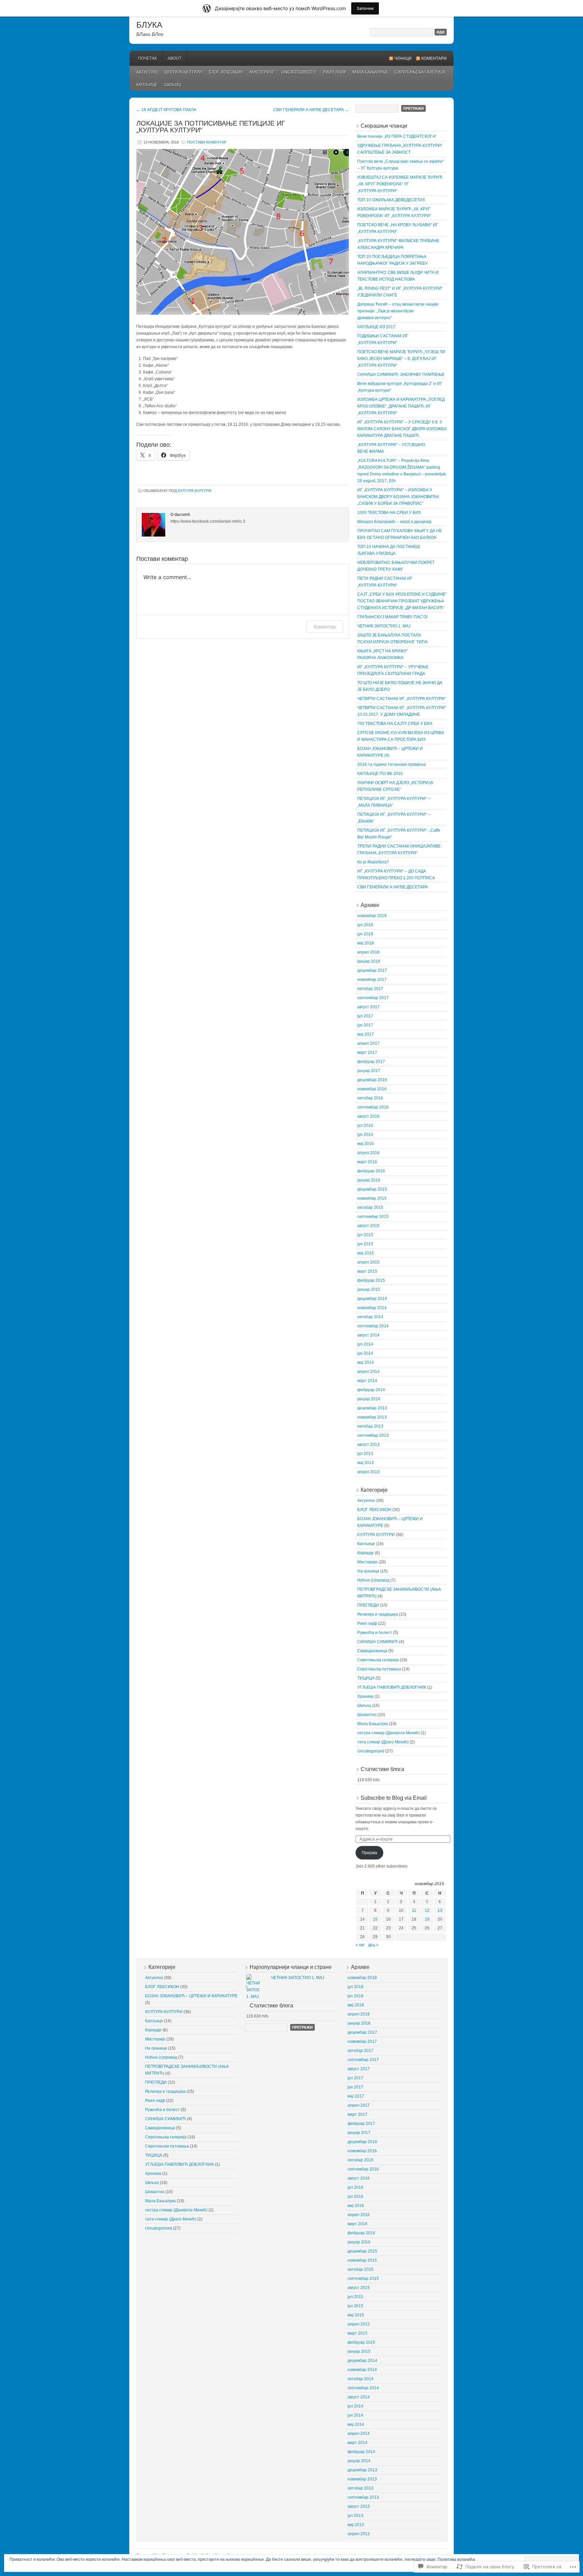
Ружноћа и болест (375, 1633)
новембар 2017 (372, 980)
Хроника (365, 1696)
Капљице (147, 85)
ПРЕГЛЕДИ (368, 1605)
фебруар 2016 (371, 1171)
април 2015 (368, 1262)
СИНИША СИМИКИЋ (378, 1642)
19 (427, 1919)
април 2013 (368, 1472)
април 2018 (368, 952)
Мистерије (262, 72)
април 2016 (368, 1153)
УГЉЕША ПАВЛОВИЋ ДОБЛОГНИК (392, 1687)
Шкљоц (173, 85)
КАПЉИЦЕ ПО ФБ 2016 (380, 774)
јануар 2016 (369, 1180)
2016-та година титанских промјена (392, 764)
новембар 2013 (372, 1417)
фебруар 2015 (371, 1280)
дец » (373, 1945)
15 (375, 1919)
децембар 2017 (372, 970)
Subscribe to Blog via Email (394, 1798)
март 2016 (367, 1162)
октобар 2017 (370, 989)
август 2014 (368, 1335)
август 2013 (368, 1445)
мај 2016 (366, 1144)
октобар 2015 (370, 1207)
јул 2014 (365, 1344)
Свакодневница (372, 1651)
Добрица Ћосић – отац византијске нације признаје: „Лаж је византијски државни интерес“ (398, 311)
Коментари (434, 58)
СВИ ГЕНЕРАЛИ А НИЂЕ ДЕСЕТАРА (311, 110)
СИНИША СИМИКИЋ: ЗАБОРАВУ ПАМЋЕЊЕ (401, 374)
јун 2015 (365, 1244)
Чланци (403, 58)
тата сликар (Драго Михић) (383, 1742)
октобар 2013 (370, 1426)
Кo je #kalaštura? (373, 862)
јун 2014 (365, 1353)
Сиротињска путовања (379, 1669)
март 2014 (367, 1381)
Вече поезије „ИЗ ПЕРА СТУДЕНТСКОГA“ (397, 136)
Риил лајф (334, 72)
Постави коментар (207, 142)
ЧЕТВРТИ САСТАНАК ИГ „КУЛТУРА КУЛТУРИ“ (402, 699)
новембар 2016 (372, 1089)
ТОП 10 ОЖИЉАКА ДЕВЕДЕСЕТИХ (391, 200)
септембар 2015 (373, 1217)
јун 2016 (365, 1135)
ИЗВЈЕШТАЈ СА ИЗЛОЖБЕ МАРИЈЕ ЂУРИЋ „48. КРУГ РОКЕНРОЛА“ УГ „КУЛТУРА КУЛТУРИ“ (400, 184)
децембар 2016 (372, 1080)
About (175, 58)
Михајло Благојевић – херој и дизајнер (394, 522)
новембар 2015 (372, 1198)
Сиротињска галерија (420, 72)
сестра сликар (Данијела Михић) (388, 1733)
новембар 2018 (372, 916)
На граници (368, 1571)
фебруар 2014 (371, 1390)
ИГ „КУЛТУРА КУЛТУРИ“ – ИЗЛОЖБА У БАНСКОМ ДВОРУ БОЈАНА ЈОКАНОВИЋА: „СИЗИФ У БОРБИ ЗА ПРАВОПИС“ (398, 497)
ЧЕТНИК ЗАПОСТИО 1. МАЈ (384, 626)
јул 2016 (365, 1125)
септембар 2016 (373, 1107)
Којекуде (366, 1553)
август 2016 (368, 1116)
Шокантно (367, 1715)
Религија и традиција (378, 1614)
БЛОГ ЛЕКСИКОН (226, 72)
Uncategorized (299, 72)
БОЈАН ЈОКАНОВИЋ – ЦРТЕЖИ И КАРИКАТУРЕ (191, 1996)
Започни (365, 8)
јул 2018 (365, 925)
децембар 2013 (372, 1408)
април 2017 (368, 1043)
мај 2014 (366, 1362)
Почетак (147, 58)
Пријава (369, 1853)
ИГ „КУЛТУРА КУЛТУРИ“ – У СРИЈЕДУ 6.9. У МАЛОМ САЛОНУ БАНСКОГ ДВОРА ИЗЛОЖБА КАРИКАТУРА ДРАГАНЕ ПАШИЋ (402, 429)
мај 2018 (366, 943)
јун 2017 (365, 1025)
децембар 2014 (372, 1299)
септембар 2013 (373, 1435)
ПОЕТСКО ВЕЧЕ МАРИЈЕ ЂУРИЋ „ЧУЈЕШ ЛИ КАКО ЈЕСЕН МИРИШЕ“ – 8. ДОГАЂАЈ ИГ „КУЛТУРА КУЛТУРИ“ (401, 359)
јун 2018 (365, 934)
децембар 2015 (372, 1189)
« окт (360, 1945)
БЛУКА (149, 25)
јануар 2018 (369, 961)
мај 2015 (366, 1253)
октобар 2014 (370, 1317)
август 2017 (368, 1007)
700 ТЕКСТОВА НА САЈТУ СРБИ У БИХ (395, 724)
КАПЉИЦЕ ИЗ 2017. (377, 327)
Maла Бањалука (370, 72)
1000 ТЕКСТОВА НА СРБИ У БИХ (389, 513)
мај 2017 (366, 1034)
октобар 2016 (370, 1098)
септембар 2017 (373, 998)
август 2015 (368, 1226)
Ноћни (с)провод (373, 1580)
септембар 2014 (373, 1326)
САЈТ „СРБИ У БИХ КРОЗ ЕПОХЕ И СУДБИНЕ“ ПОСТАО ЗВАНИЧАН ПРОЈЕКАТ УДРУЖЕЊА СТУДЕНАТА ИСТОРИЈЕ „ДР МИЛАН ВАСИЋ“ (402, 601)
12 (427, 1910)
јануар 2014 (369, 1399)
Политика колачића (456, 2559)
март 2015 (367, 1271)
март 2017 (367, 1052)
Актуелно (147, 72)
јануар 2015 (369, 1290)
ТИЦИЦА (366, 1678)
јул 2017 (365, 1016)
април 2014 (368, 1372)
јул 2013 (365, 1454)
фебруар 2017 (371, 1062)
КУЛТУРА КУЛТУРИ (183, 72)
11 (414, 1910)
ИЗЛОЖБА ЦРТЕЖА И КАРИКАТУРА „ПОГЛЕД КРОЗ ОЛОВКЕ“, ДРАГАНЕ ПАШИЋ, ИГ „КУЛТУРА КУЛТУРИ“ (401, 406)
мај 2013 (366, 1463)
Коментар (325, 627)
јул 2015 (365, 1235)
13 (440, 1910)
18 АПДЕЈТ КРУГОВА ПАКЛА (166, 110)
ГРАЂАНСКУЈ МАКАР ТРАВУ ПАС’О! (392, 617)
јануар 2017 (369, 1071)
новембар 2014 (372, 1308)
